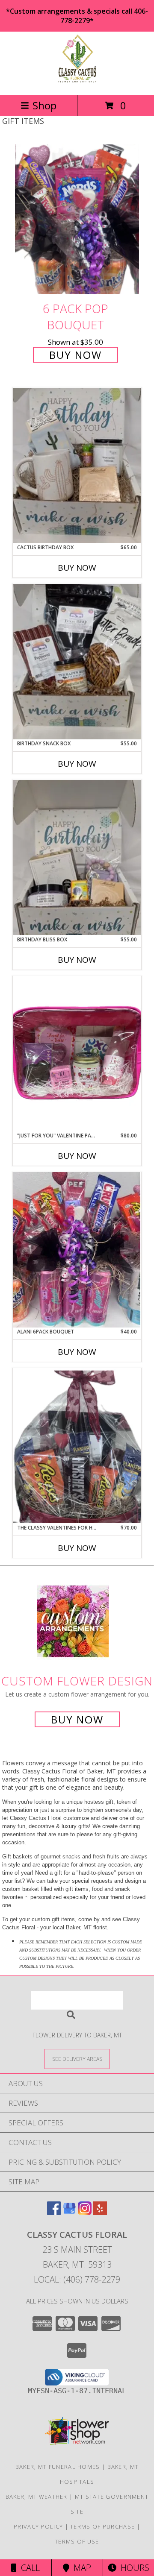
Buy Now (76, 355)
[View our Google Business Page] (69, 2212)
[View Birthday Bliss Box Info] (77, 857)
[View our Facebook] (54, 2212)
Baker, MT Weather (37, 2497)
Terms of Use (77, 2541)
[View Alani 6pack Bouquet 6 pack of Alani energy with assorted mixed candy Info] (77, 1250)
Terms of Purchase (102, 2526)
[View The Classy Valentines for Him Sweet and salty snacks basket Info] (77, 1446)
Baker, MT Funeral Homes (58, 2467)
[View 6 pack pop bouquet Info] (77, 219)
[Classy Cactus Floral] (77, 83)
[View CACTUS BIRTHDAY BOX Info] (77, 465)
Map (80, 2568)
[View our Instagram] (85, 2212)
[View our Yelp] (100, 2212)
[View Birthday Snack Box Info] (77, 662)
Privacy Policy (38, 2526)
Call (28, 2568)
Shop (44, 105)
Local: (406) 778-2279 (77, 2279)
